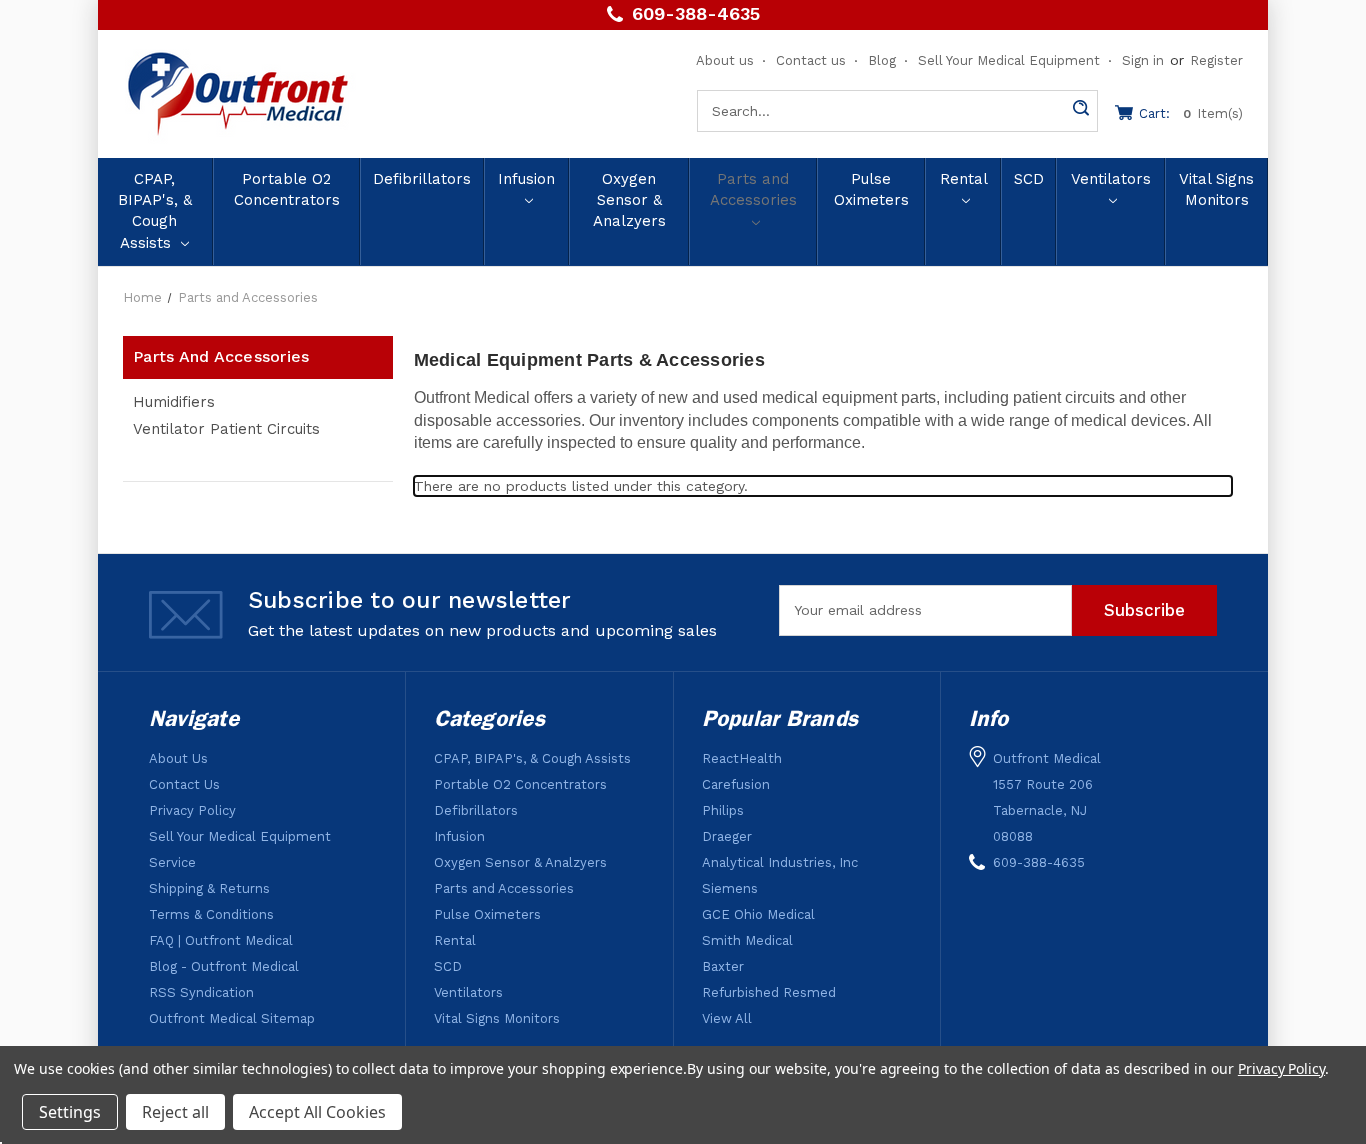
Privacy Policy (192, 810)
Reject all (175, 1112)
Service (172, 862)
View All (727, 1018)
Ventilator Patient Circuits (226, 429)
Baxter (723, 966)
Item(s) (1191, 113)
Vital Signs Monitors (1216, 189)
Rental (963, 179)
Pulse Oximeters (871, 189)
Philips (723, 810)
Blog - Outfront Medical (224, 966)
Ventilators (1111, 179)
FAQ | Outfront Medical (221, 940)
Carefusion (736, 784)
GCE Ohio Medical (758, 914)
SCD (1029, 179)
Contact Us (184, 784)
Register (1216, 60)
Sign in (1143, 60)
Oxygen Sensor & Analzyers (629, 200)
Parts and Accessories (753, 189)
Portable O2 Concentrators (287, 189)
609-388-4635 (696, 14)
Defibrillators (422, 179)
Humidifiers (174, 402)
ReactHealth (742, 758)
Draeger (727, 836)
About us (725, 60)
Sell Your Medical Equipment (1009, 60)
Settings (70, 1112)
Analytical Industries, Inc (780, 862)
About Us (178, 758)
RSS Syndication (201, 992)
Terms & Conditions (211, 914)
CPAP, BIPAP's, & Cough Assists (155, 211)
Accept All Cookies (317, 1112)
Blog (882, 60)
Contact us (811, 60)
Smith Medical (747, 940)
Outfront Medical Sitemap (232, 1018)
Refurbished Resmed (769, 992)
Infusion (526, 179)
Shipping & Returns (209, 888)
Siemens (730, 888)
